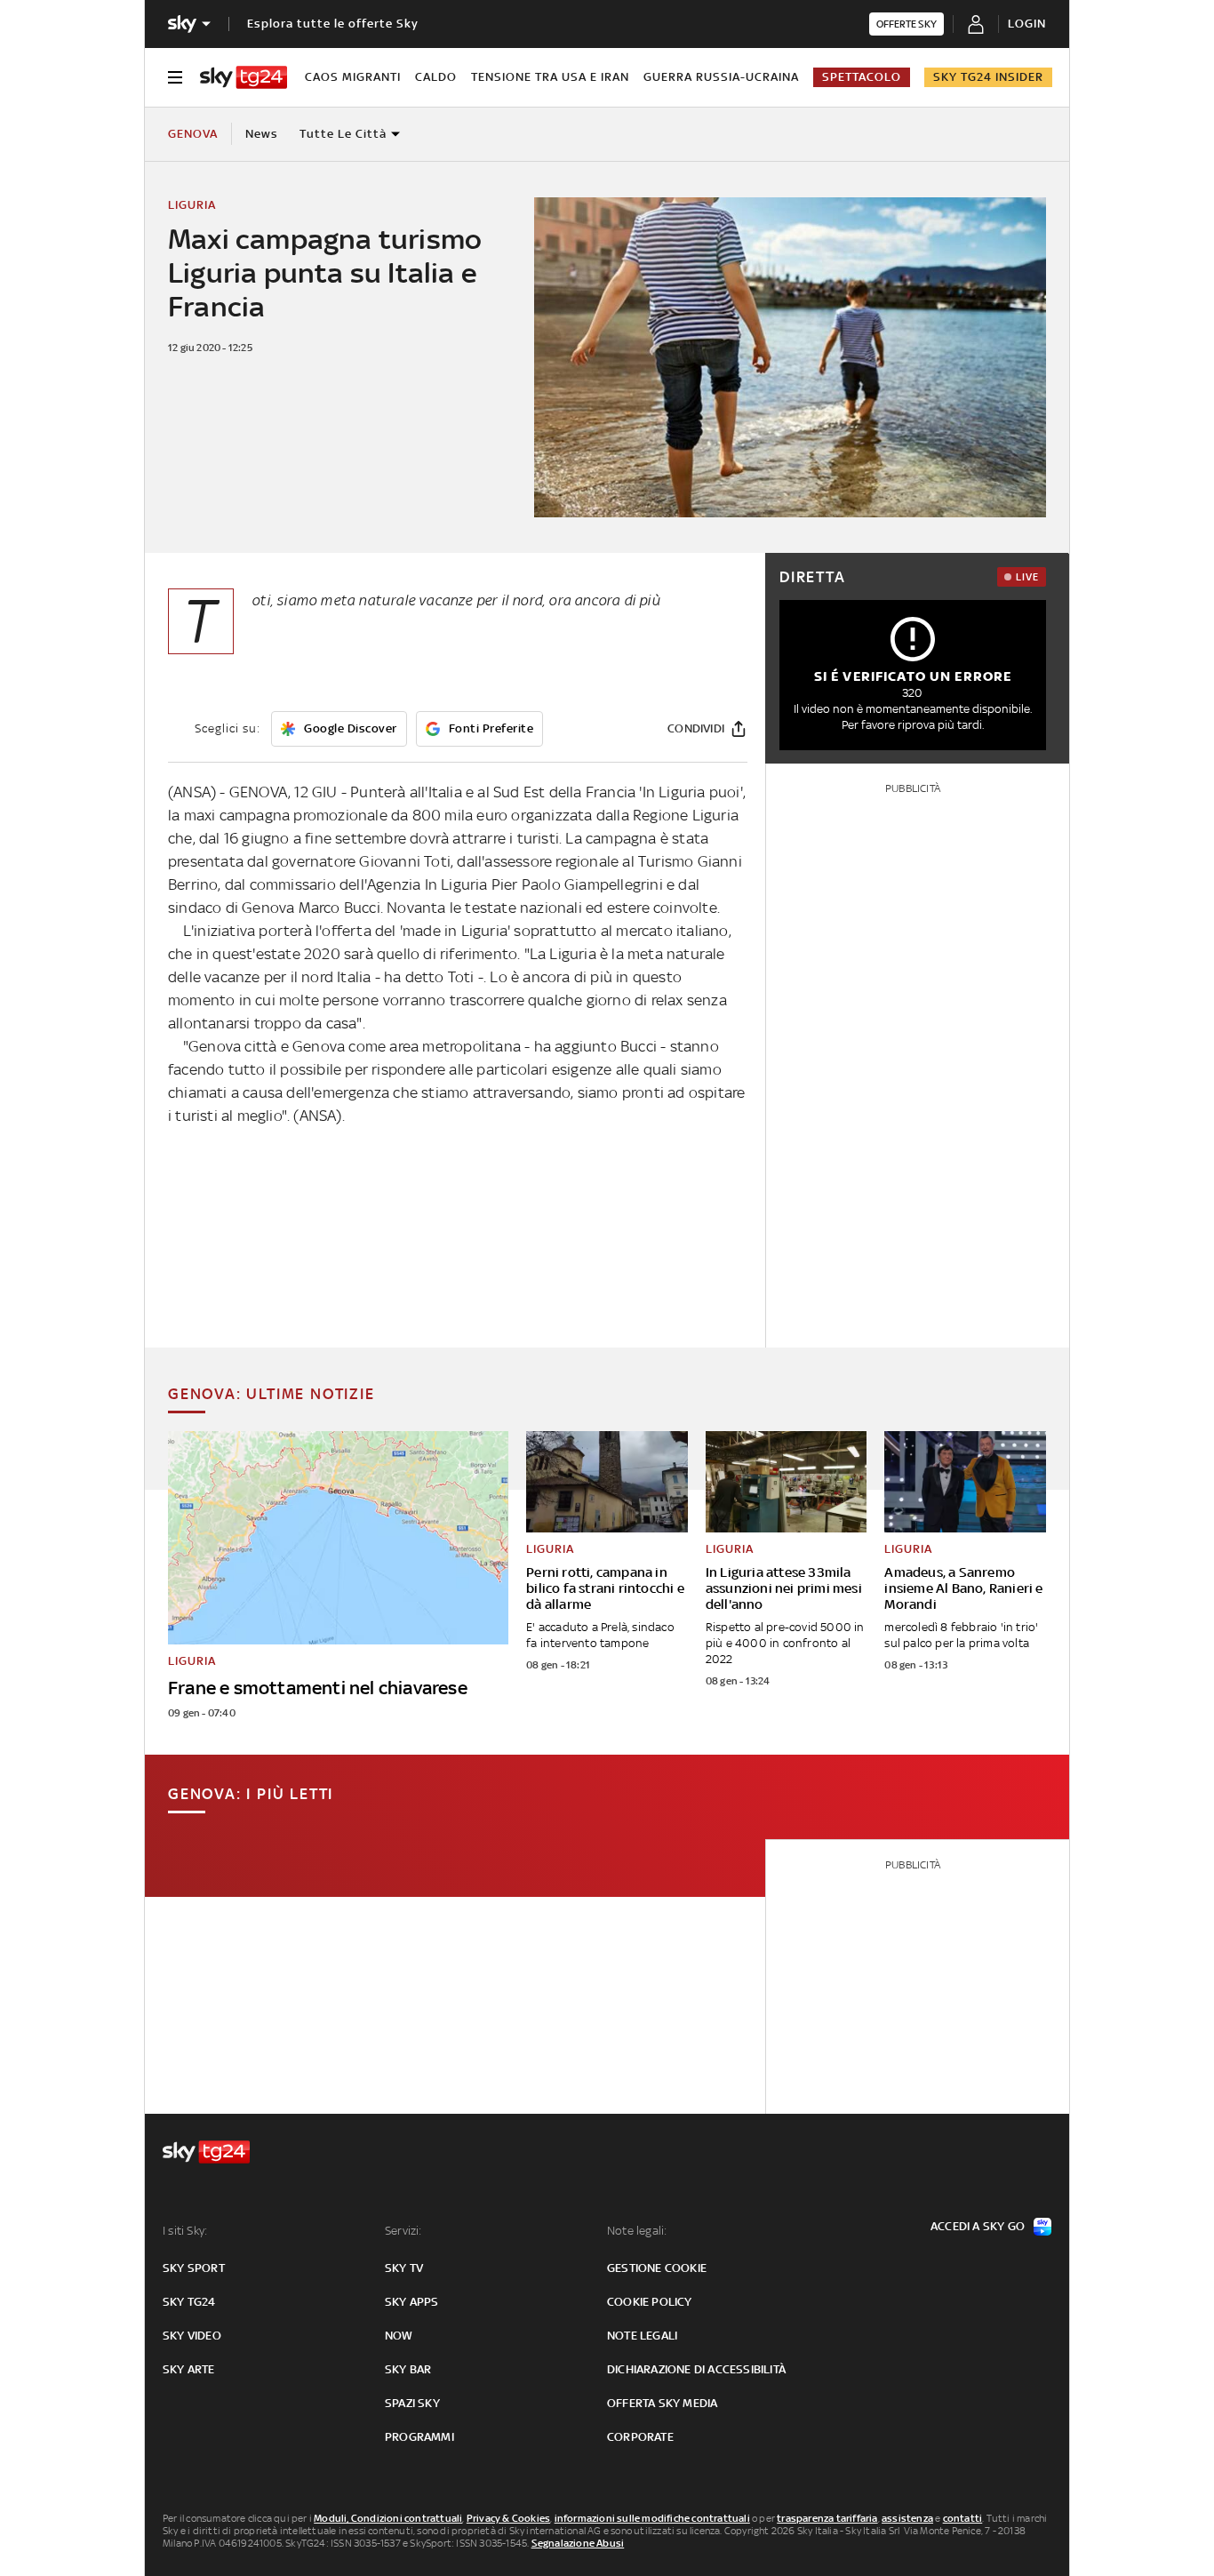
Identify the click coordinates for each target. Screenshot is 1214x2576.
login (1027, 24)
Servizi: (403, 2231)
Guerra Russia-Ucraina (721, 77)
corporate (640, 2437)
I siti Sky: (185, 2231)
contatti (963, 2518)
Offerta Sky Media (662, 2403)
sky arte (189, 2369)
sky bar (408, 2369)
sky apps (412, 2302)
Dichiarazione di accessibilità (696, 2369)
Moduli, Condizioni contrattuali (388, 2518)
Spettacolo (862, 77)
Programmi (419, 2437)
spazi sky (412, 2403)
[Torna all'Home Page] (244, 77)
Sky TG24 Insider (988, 77)
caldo (436, 77)
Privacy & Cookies (508, 2518)
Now (399, 2336)
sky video (192, 2336)
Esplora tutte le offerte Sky (333, 24)
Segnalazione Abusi (578, 2543)
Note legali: (637, 2231)
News (262, 134)
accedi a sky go (978, 2226)
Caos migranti (353, 77)
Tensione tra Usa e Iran (550, 77)
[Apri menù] (175, 77)
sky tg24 (189, 2302)
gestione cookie (657, 2268)
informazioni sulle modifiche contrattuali (652, 2518)
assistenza (907, 2518)
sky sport (194, 2268)
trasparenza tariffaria (827, 2518)
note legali (642, 2336)
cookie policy (650, 2302)
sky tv (404, 2268)
